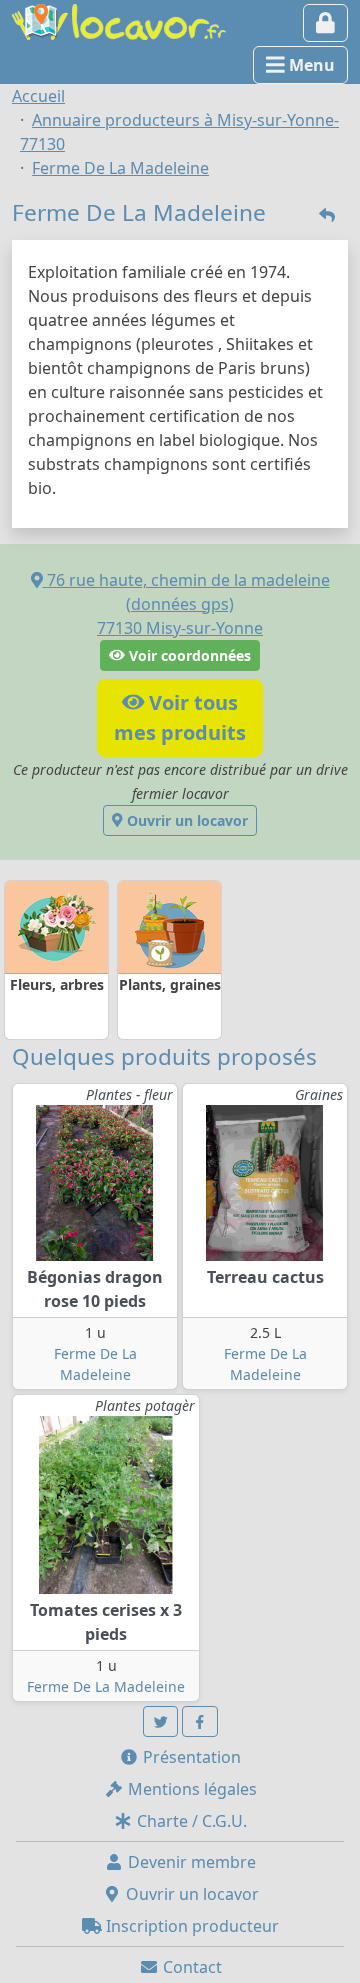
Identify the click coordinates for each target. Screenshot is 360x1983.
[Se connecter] (325, 23)
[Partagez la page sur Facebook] (200, 1721)
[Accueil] (119, 20)
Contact (190, 1967)
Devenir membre (190, 1862)
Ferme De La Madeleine (106, 1686)
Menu (310, 65)
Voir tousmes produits (180, 717)
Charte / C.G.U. (190, 1821)
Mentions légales (190, 1789)
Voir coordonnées (188, 655)
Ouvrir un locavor (185, 820)
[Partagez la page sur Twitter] (161, 1721)
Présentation (190, 1757)
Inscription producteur (190, 1926)
